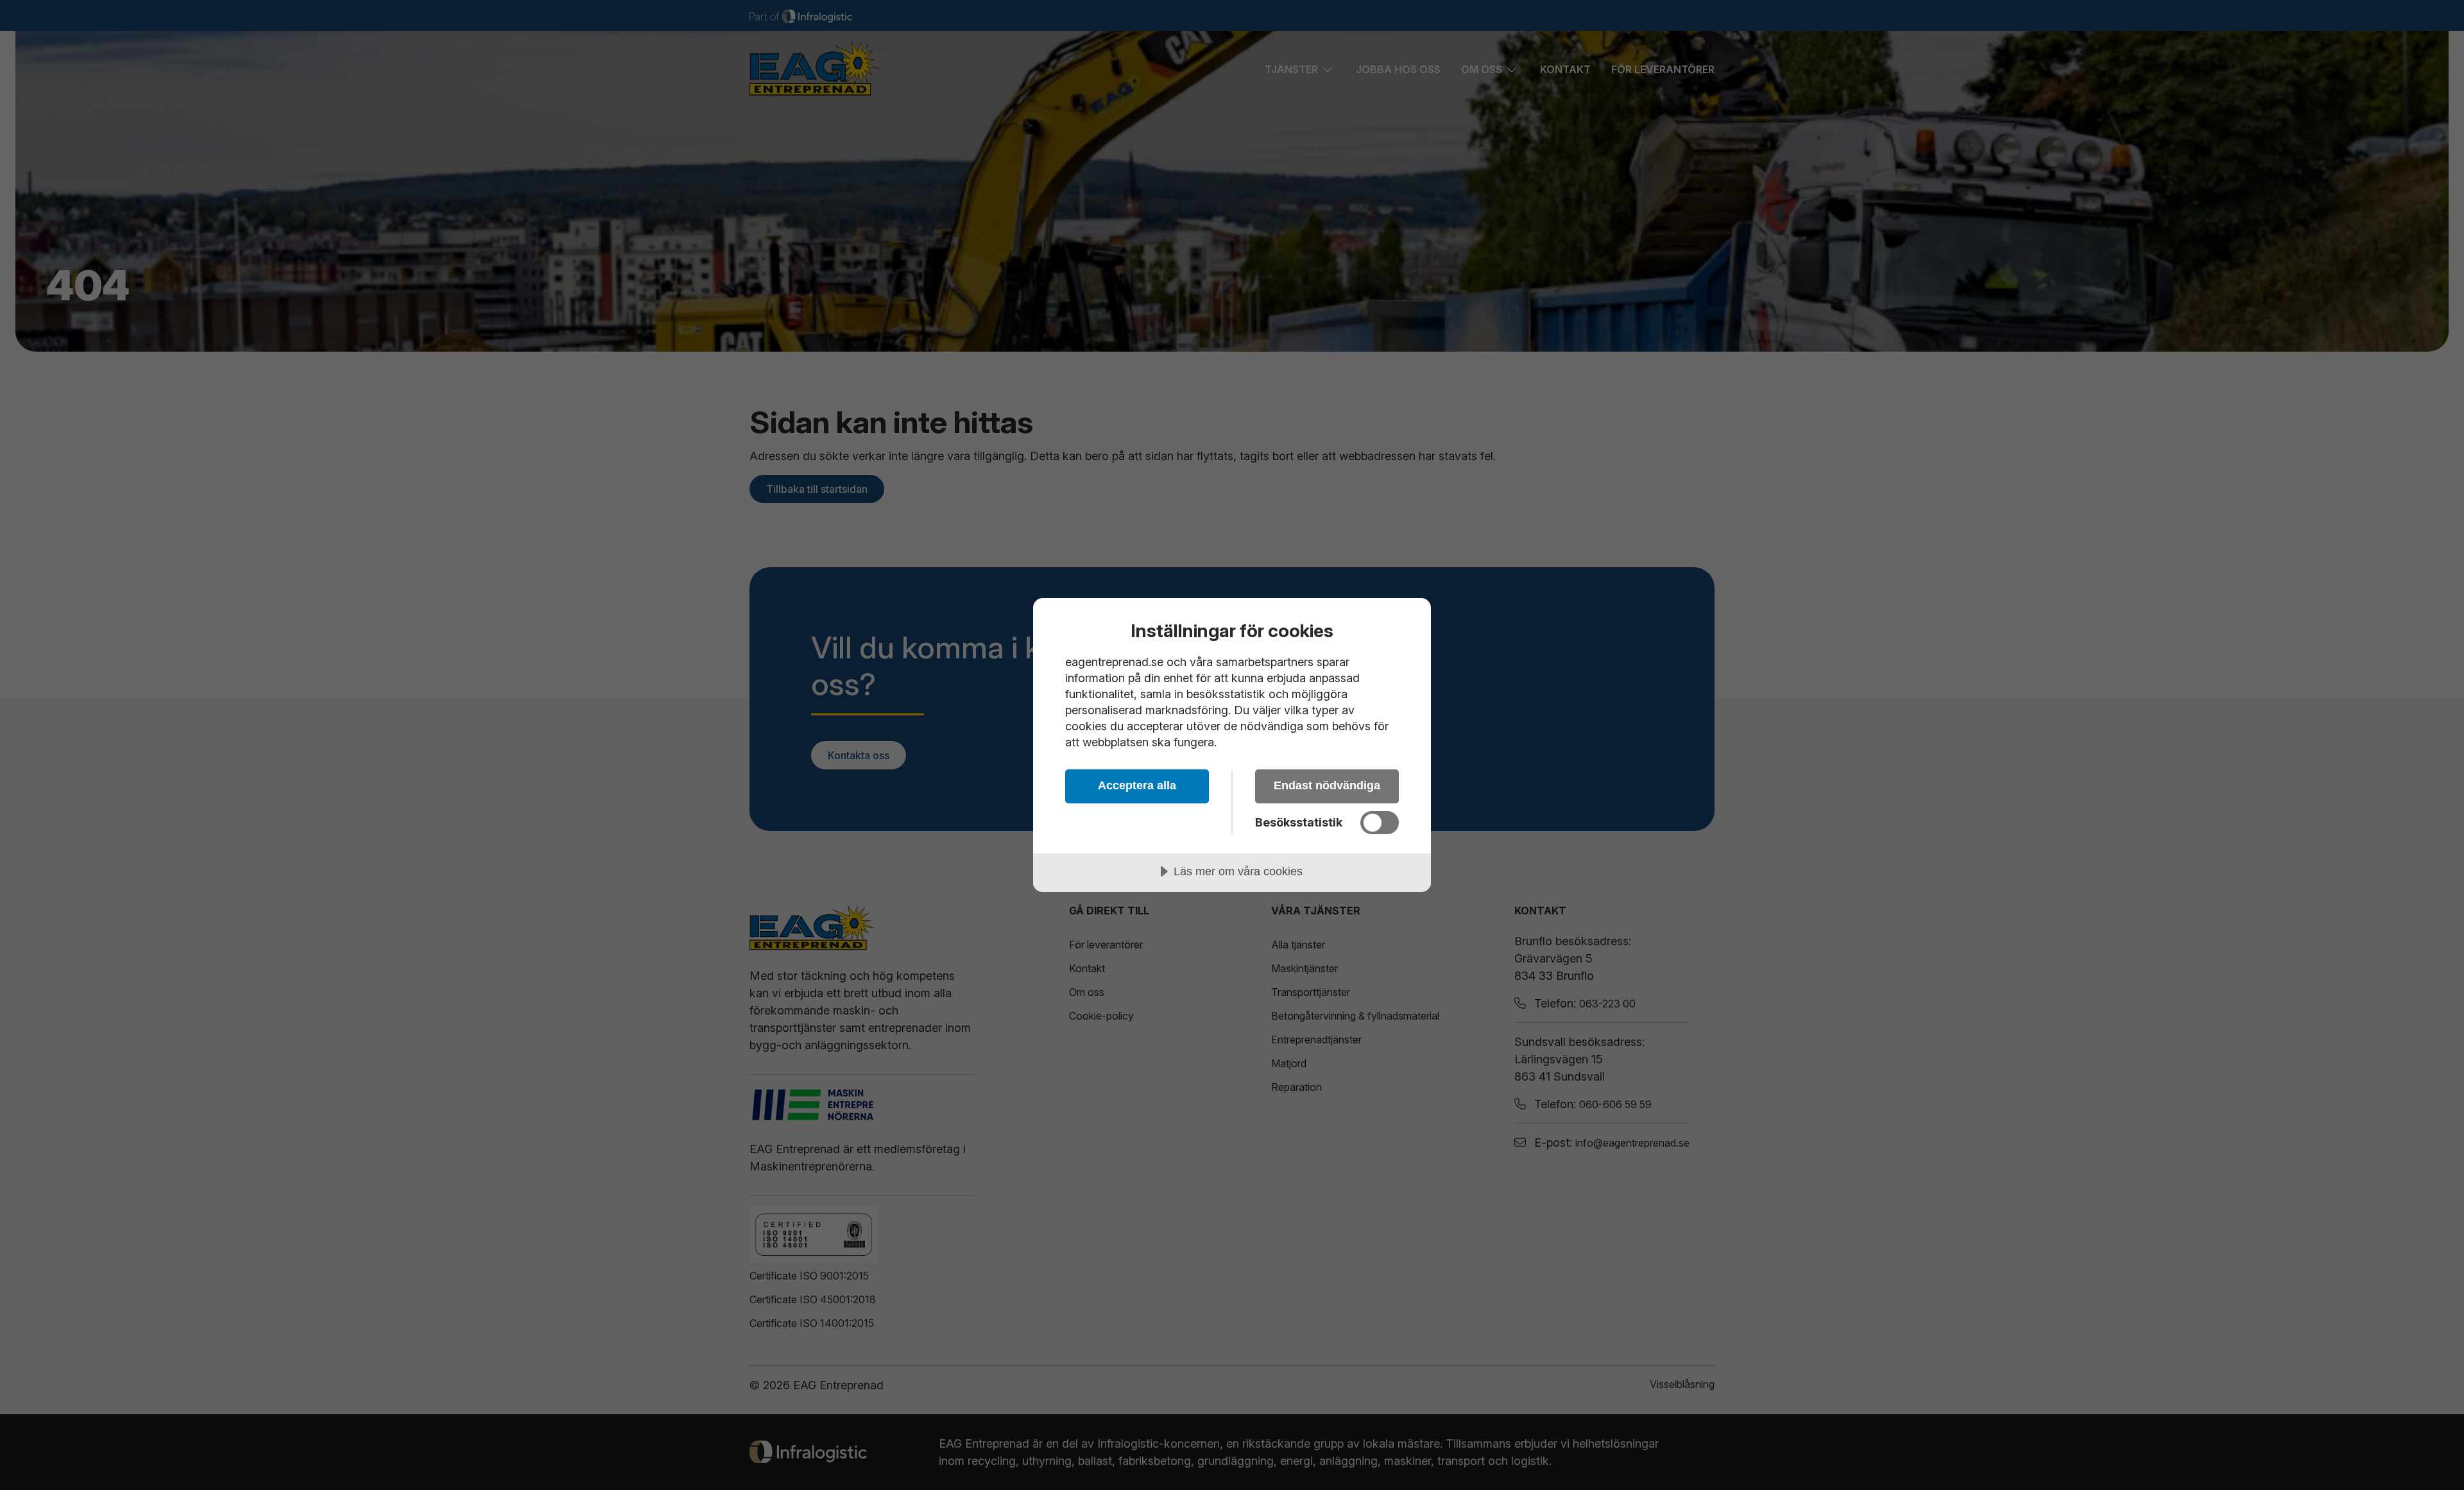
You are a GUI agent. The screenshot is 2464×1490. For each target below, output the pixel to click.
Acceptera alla (1137, 785)
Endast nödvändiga (1327, 785)
